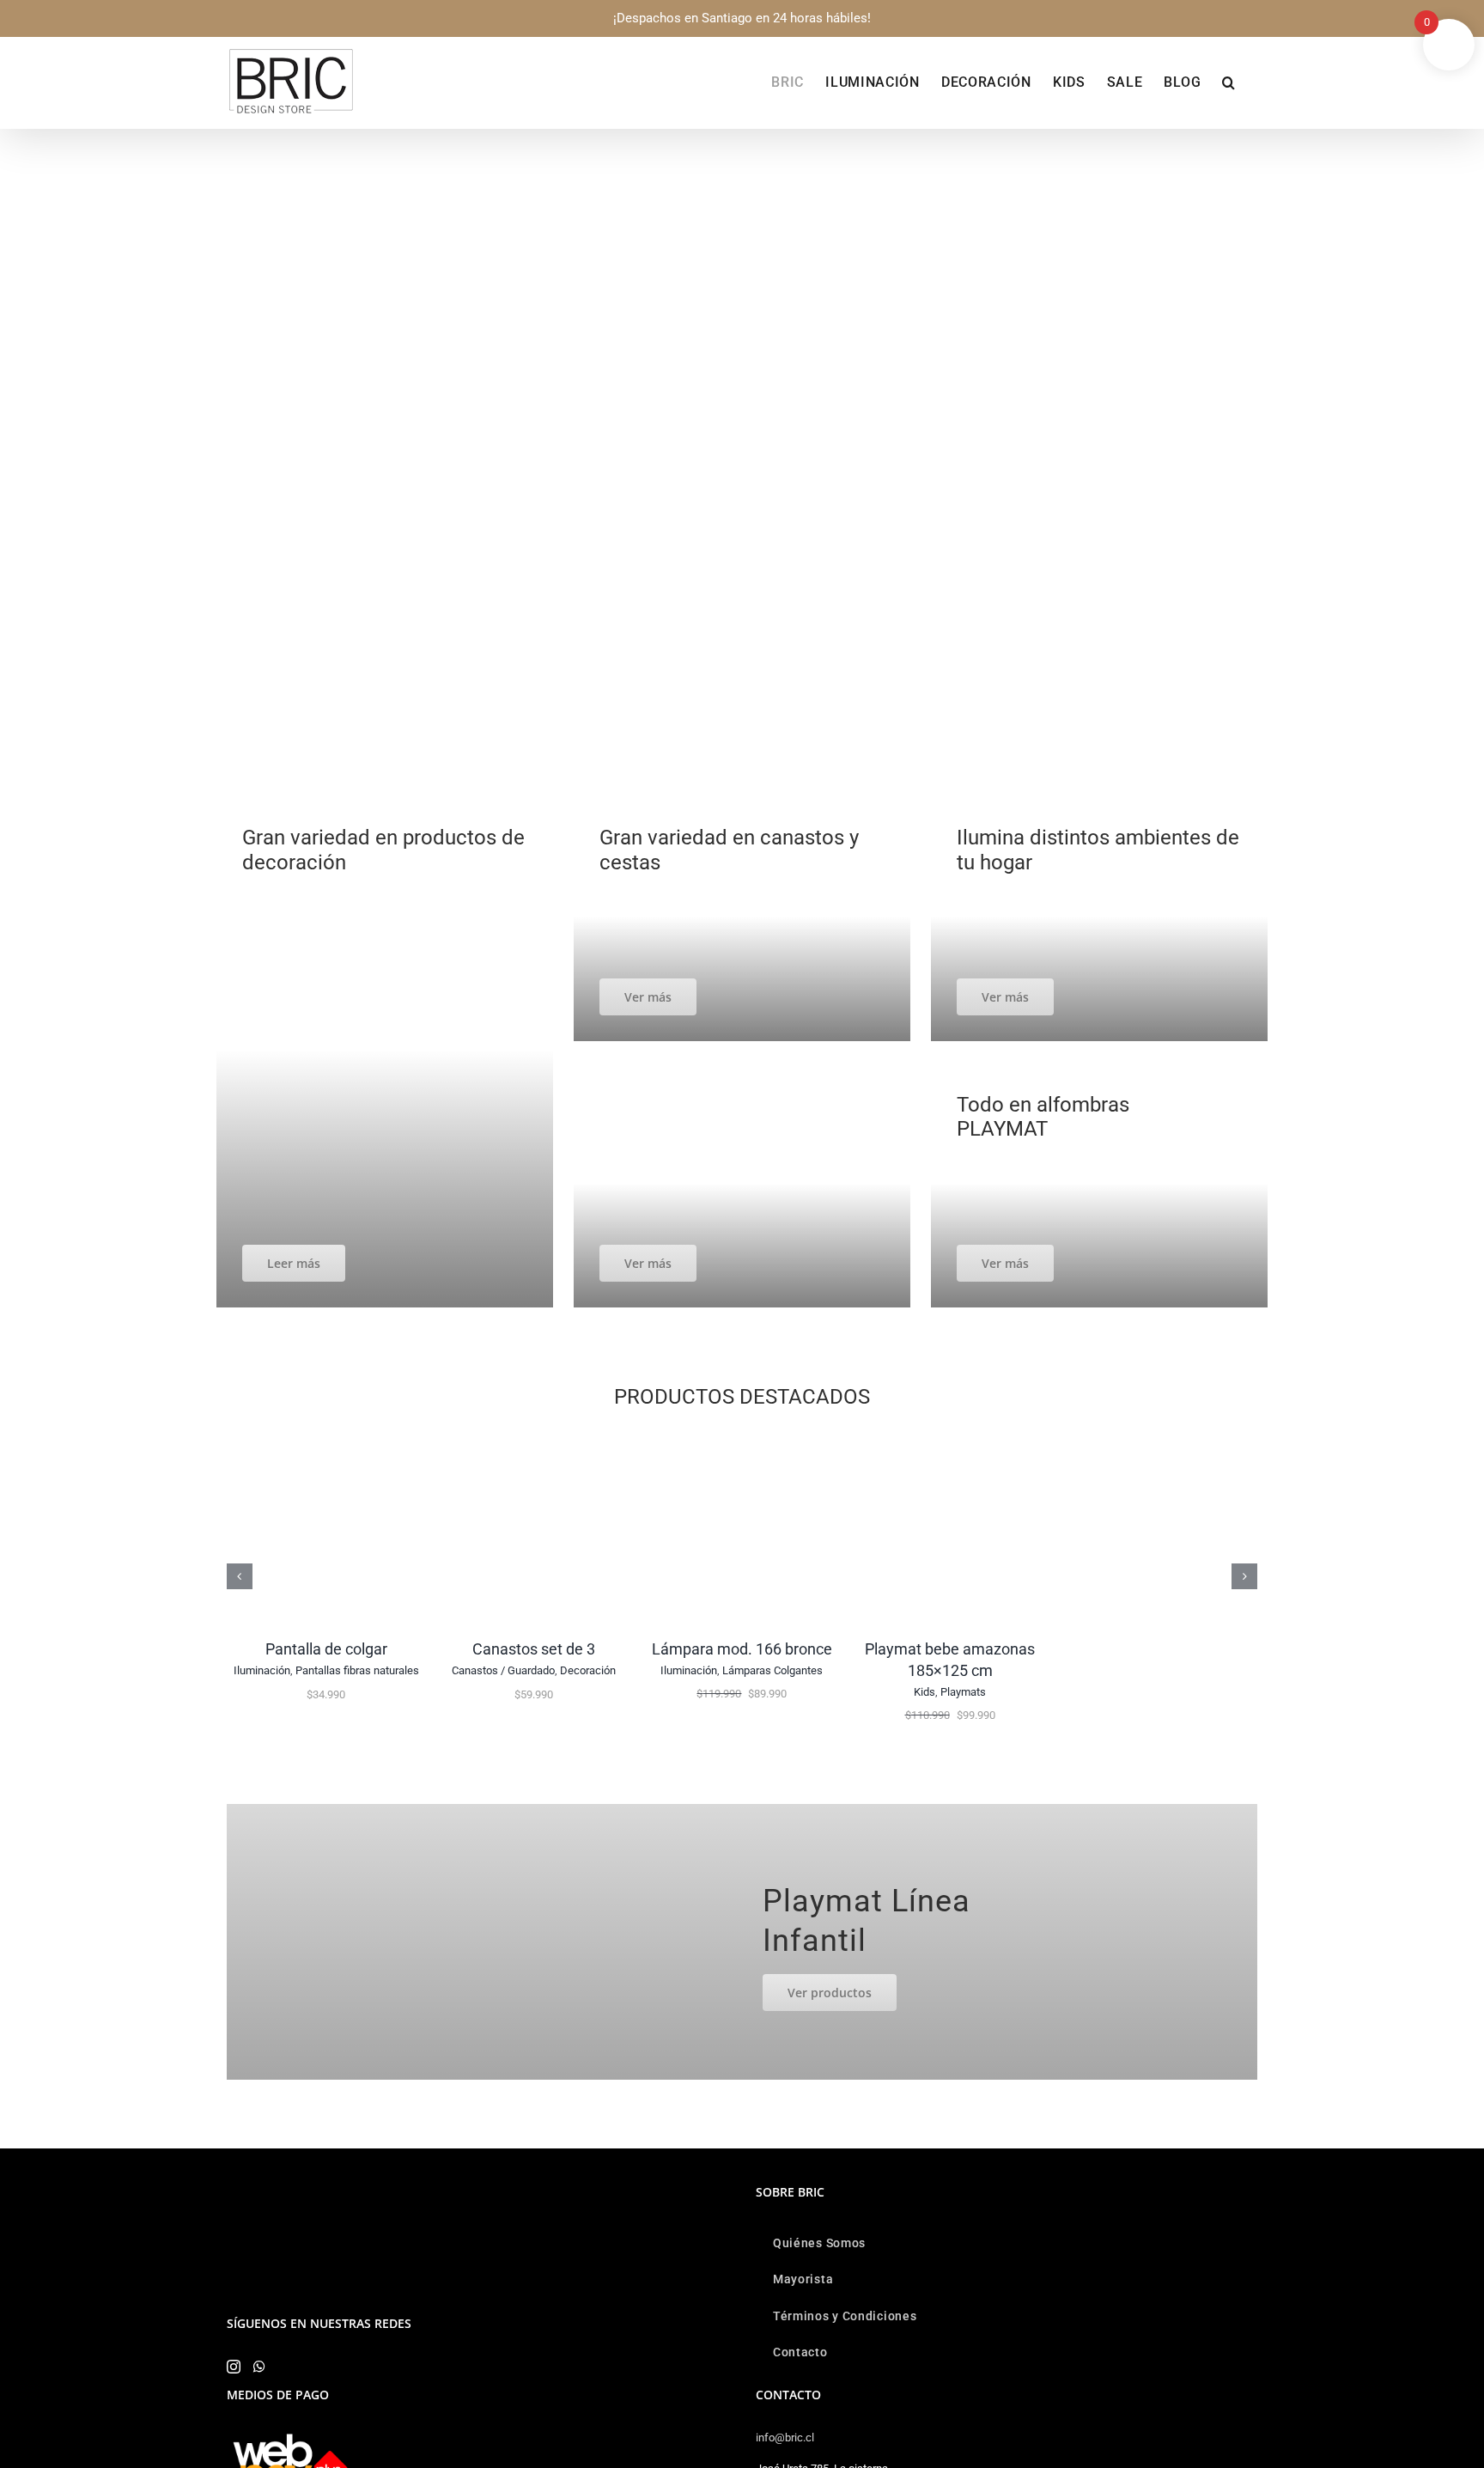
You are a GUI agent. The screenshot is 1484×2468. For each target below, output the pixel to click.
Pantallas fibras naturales (357, 1670)
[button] (1229, 82)
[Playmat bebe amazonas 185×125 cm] (950, 1437)
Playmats (963, 1692)
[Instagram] (234, 2367)
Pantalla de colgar (326, 1649)
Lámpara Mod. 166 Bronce (742, 1649)
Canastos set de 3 (534, 1649)
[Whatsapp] (259, 2367)
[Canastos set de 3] (534, 1437)
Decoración (588, 1670)
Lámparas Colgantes (772, 1670)
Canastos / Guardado (503, 1670)
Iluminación (262, 1670)
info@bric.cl (785, 2438)
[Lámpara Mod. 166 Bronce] (742, 1437)
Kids (924, 1692)
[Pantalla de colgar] (326, 1437)
